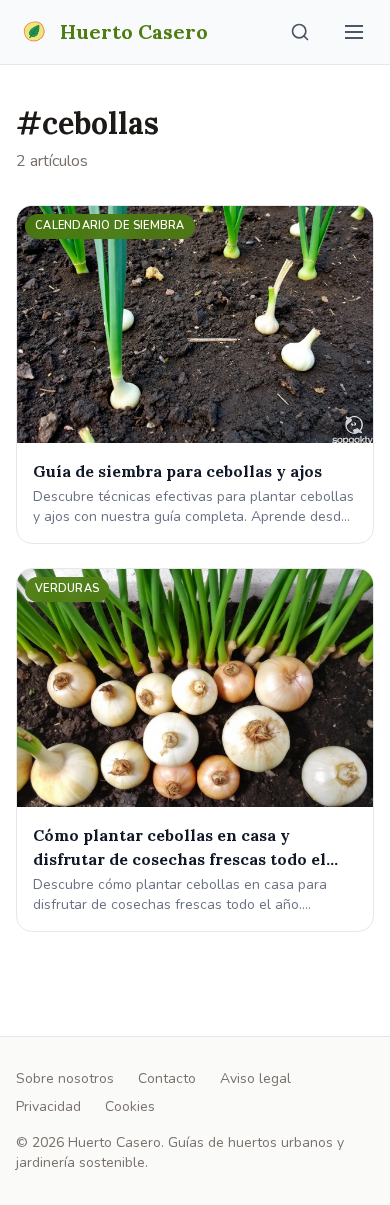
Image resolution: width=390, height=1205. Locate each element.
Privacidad (48, 1106)
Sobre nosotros (65, 1078)
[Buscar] (300, 32)
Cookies (130, 1106)
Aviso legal (255, 1078)
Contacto (167, 1078)
